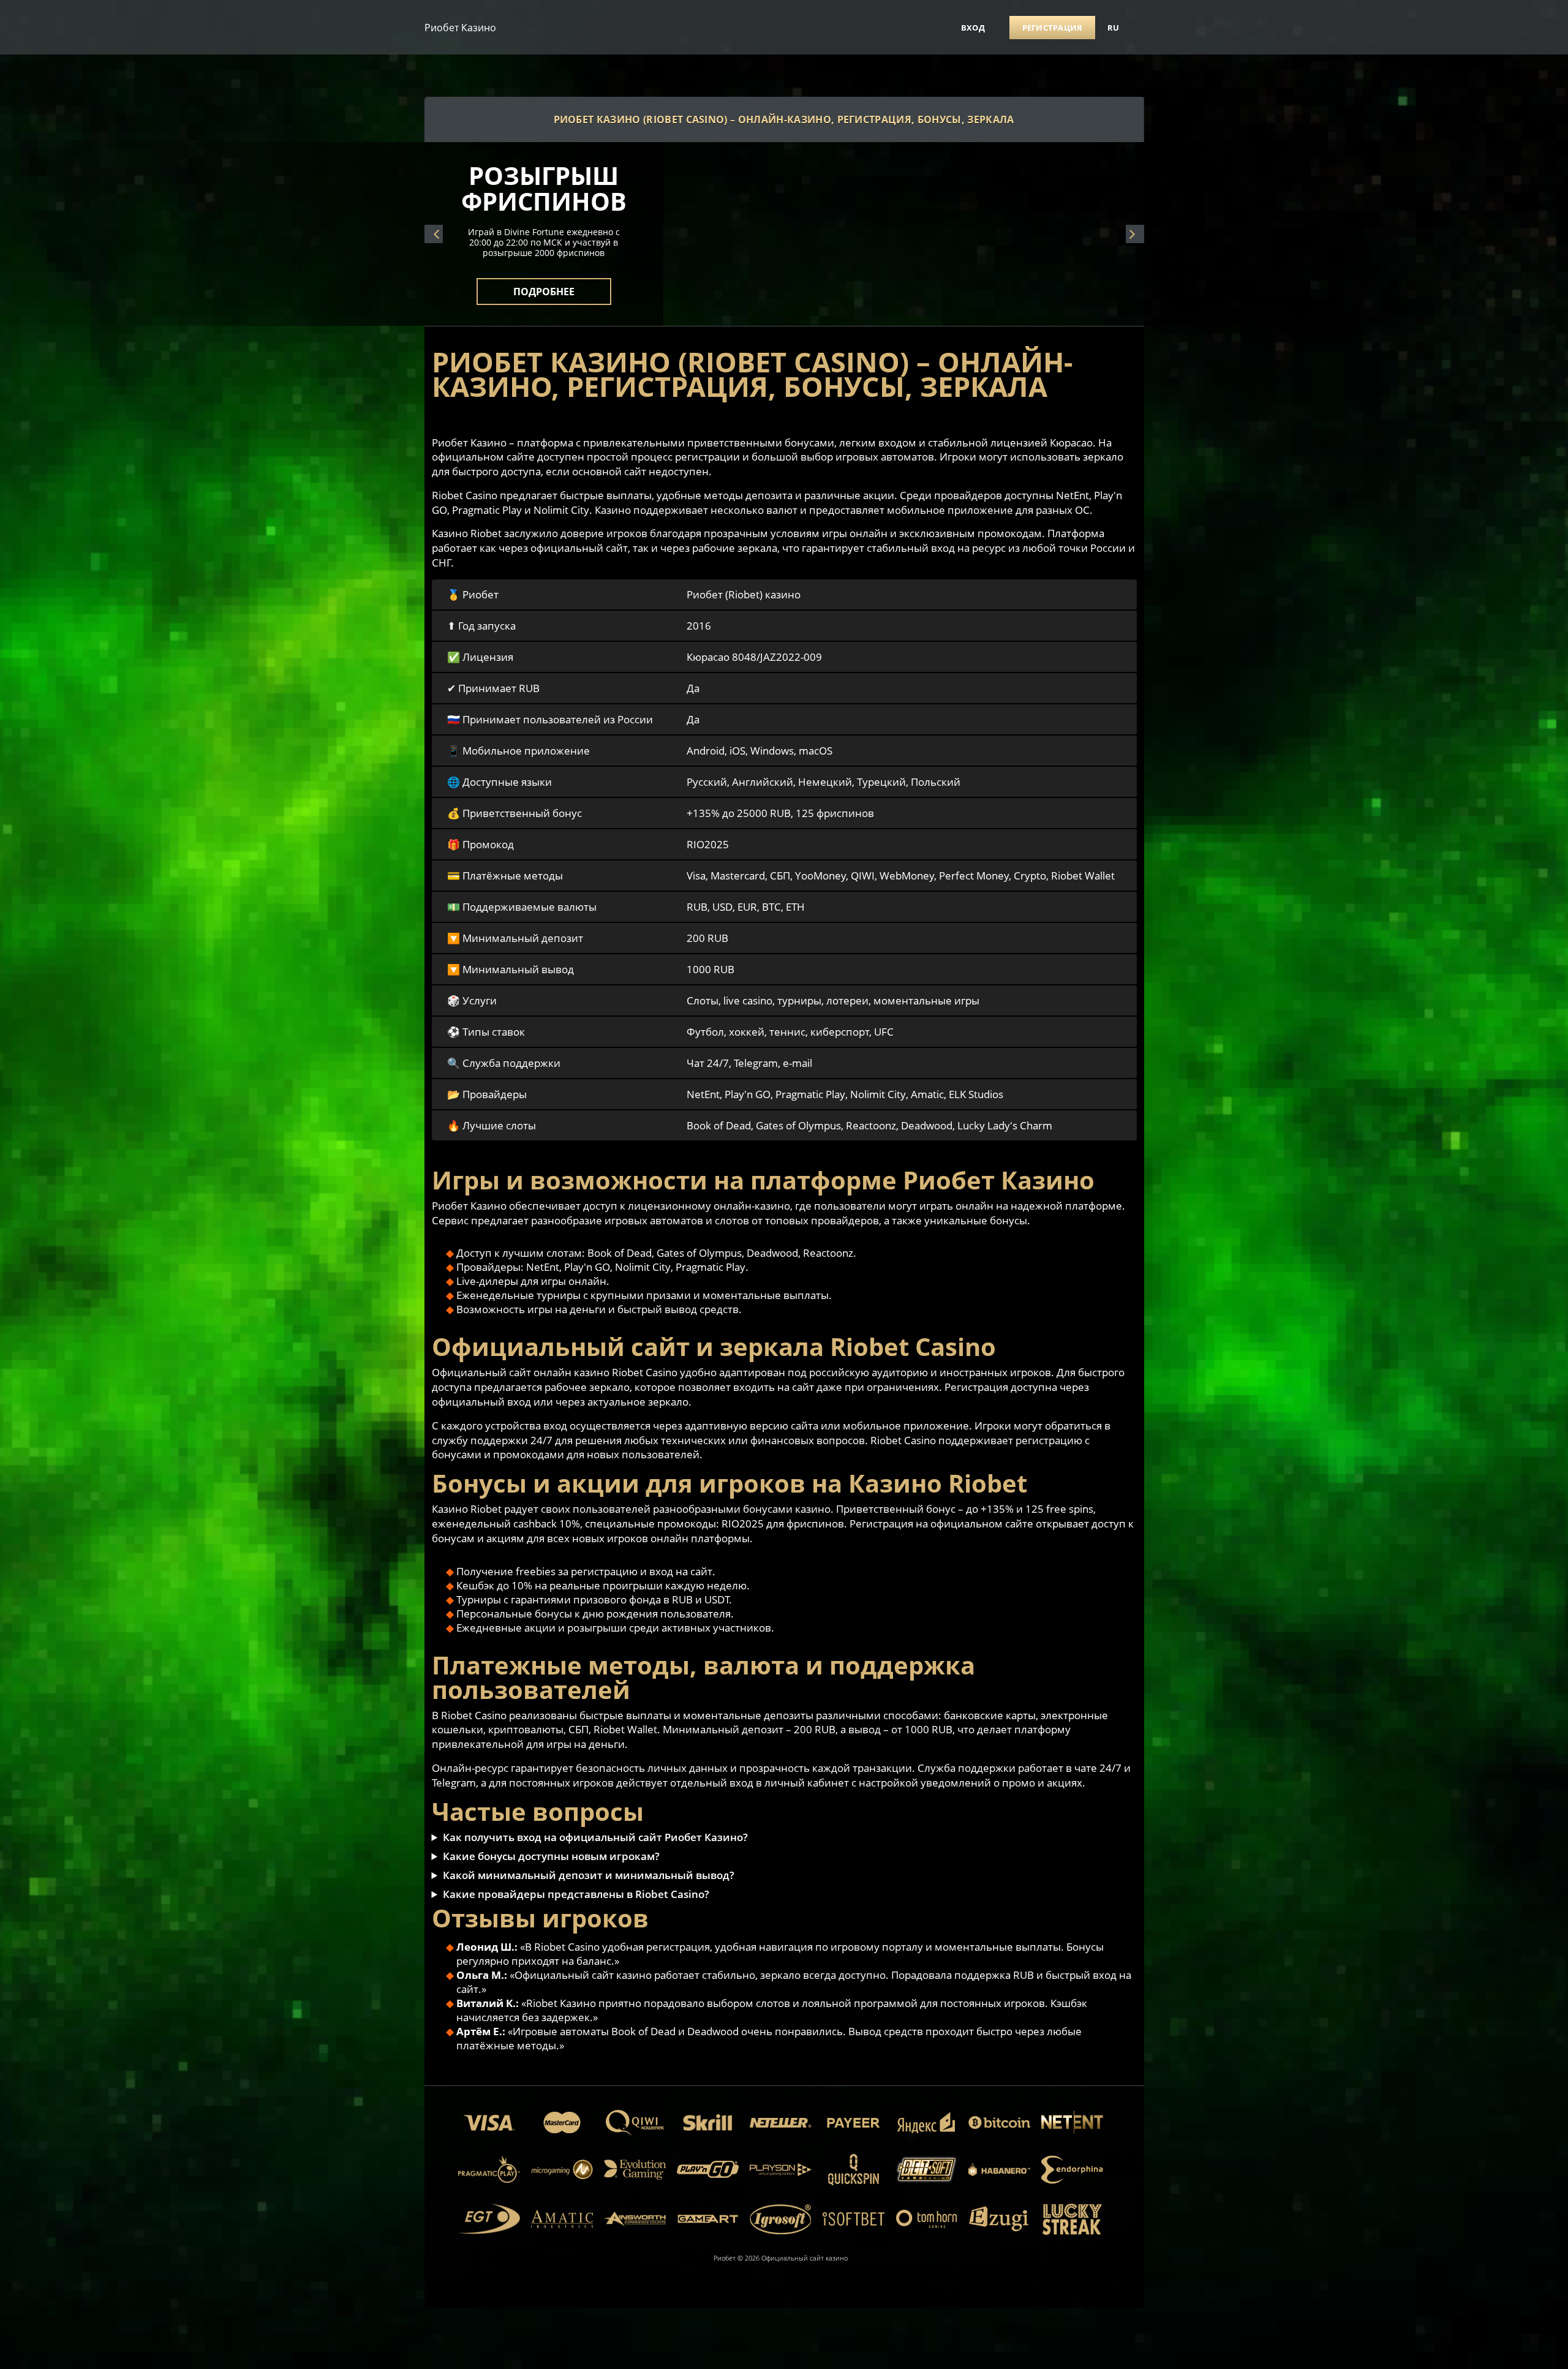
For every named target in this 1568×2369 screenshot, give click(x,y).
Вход (973, 28)
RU (1114, 28)
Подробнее (544, 284)
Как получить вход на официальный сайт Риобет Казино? (595, 1837)
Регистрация (1053, 28)
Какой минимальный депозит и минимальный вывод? (589, 1875)
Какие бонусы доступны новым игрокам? (551, 1856)
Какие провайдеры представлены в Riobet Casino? (576, 1894)
